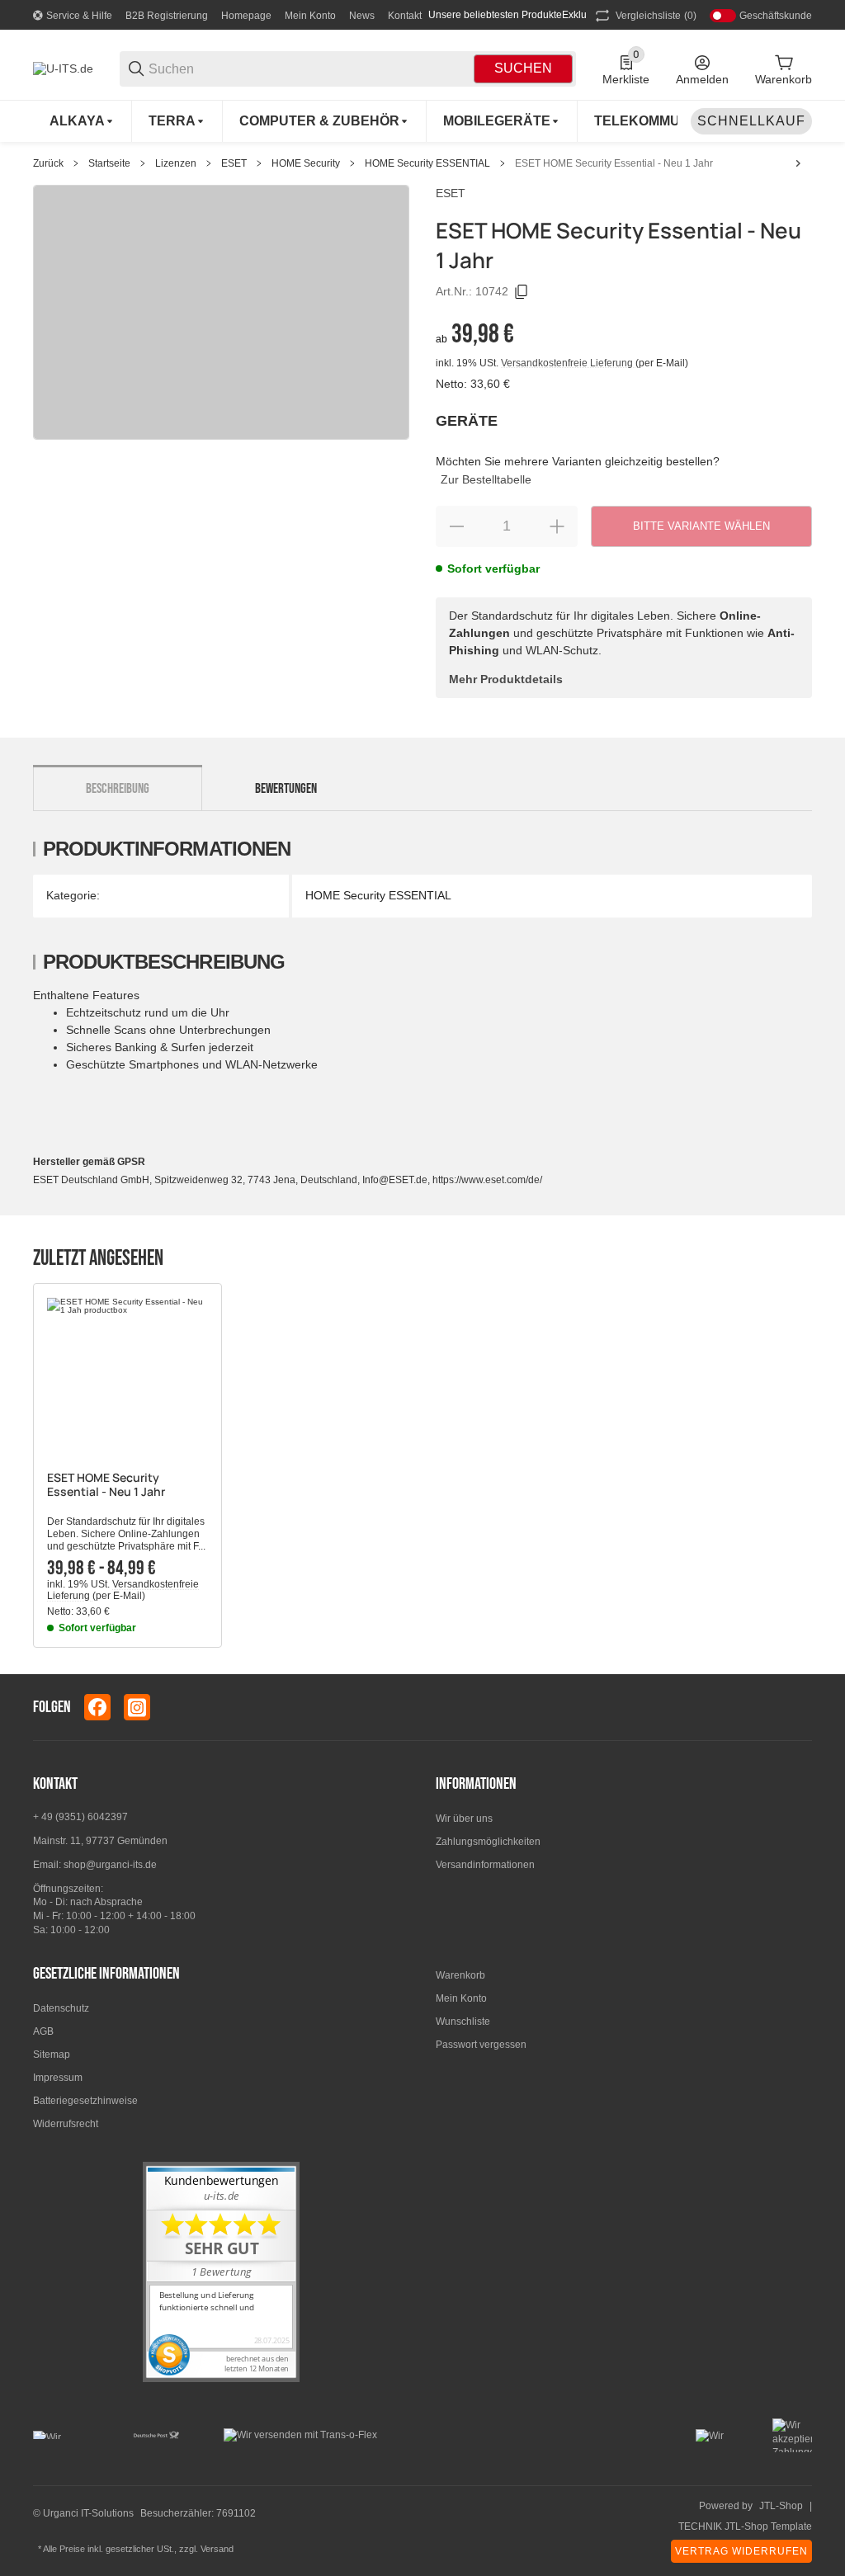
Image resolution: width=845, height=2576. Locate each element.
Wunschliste (463, 2022)
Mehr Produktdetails (506, 679)
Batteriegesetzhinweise (85, 2101)
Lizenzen (176, 163)
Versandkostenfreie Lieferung (568, 363)
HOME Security (306, 163)
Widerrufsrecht (66, 2124)
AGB (43, 2031)
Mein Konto (310, 16)
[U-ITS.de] (63, 68)
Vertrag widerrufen (741, 2551)
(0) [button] (656, 16)
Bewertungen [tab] (286, 789)
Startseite (109, 163)
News (362, 16)
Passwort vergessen (481, 2045)
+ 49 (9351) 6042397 (80, 1817)
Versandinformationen (485, 1865)
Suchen (523, 68)
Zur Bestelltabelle (486, 479)
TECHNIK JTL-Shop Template (745, 2526)
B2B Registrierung (167, 16)
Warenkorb (460, 1975)
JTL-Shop (781, 2506)
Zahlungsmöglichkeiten (488, 1842)
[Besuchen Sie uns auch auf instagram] (137, 1707)
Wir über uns (464, 1819)
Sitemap (52, 2055)
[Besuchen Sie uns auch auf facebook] (97, 1707)
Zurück (48, 163)
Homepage (246, 16)
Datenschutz (61, 2008)
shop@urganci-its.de (110, 1865)
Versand (217, 2549)
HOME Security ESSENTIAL (427, 163)
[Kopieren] (522, 292)
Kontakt (405, 16)
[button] (127, 1378)
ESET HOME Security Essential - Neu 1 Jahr (614, 163)
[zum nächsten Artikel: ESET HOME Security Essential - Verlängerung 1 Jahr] (798, 163)
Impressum (58, 2078)
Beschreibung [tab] (118, 789)
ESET (234, 163)
